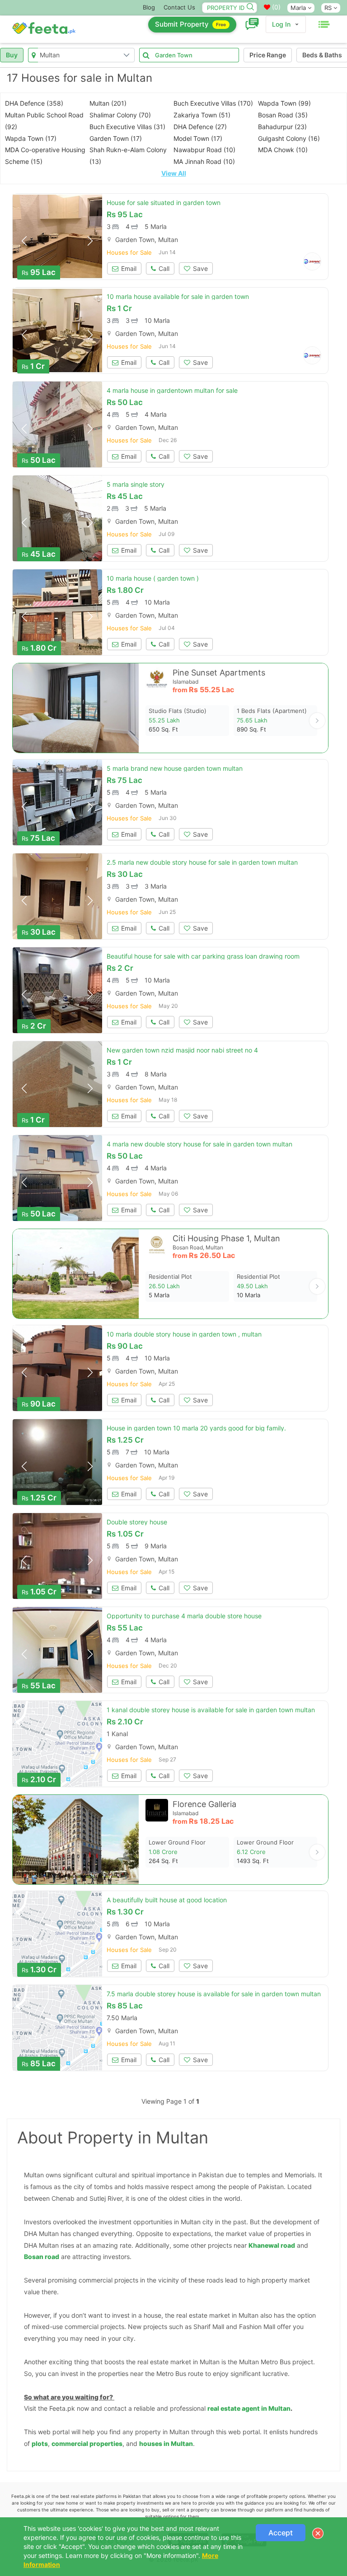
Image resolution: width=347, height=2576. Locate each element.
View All (174, 173)
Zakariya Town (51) (202, 115)
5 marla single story (136, 484)
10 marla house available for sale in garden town (178, 296)
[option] (57, 237)
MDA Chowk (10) (283, 150)
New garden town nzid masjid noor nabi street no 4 (182, 1050)
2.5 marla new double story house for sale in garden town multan (202, 862)
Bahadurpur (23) (282, 127)
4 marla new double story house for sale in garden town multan (199, 1144)
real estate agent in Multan (249, 2408)
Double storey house (137, 1522)
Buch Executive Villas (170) (213, 103)
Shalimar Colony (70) (120, 115)
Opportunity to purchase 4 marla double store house (184, 1616)
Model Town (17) (198, 138)
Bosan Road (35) (283, 115)
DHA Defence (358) (34, 103)
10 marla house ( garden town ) (153, 578)
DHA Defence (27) (200, 127)
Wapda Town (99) (284, 103)
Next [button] (90, 241)
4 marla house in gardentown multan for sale (172, 390)
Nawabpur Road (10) (204, 150)
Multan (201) (108, 103)
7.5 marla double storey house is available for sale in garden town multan (214, 1994)
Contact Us (179, 7)
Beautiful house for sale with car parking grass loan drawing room (203, 956)
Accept (281, 2533)
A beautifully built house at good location (167, 1900)
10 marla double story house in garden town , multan (184, 1334)
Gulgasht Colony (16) (289, 138)
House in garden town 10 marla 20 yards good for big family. (196, 1428)
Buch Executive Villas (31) (127, 127)
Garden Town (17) (116, 138)
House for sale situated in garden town (164, 203)
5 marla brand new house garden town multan (175, 768)
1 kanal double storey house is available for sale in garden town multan (211, 1710)
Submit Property (190, 24)
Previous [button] (24, 241)
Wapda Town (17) (31, 138)
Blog (149, 7)
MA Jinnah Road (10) (204, 161)
